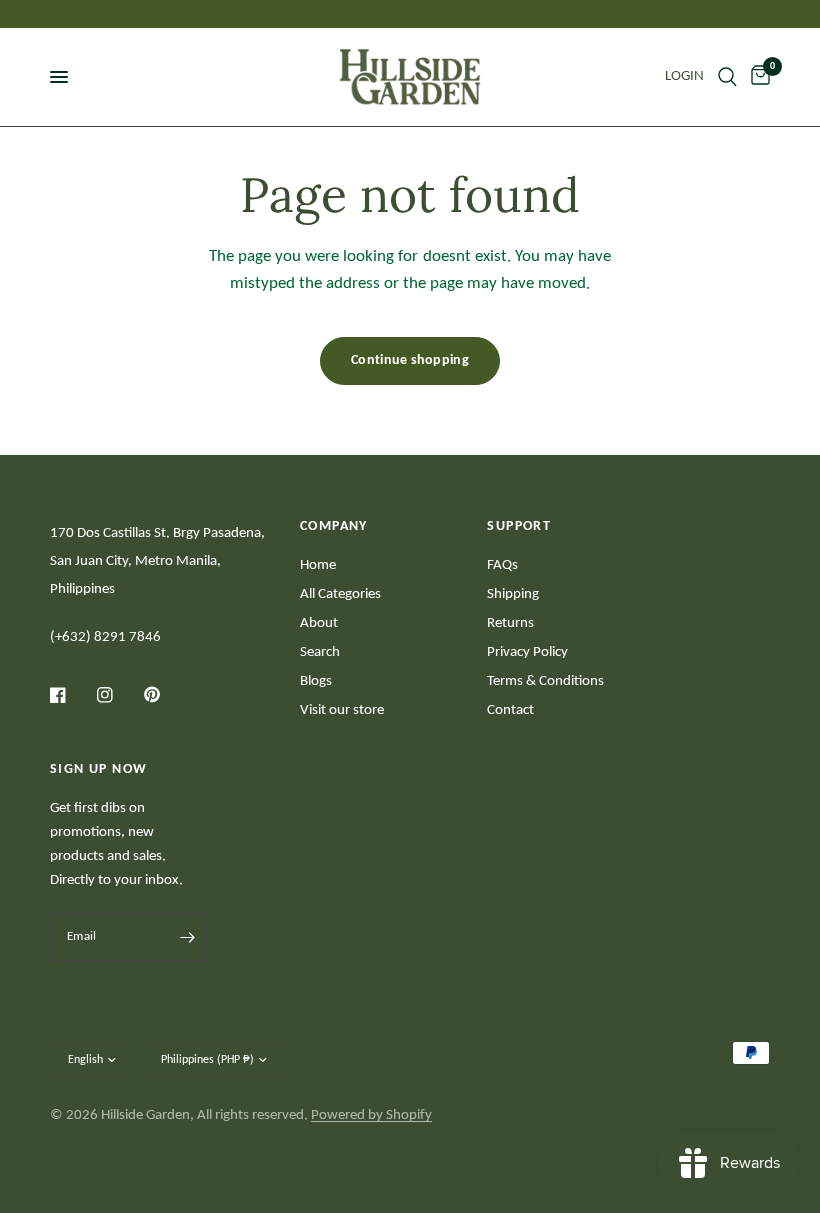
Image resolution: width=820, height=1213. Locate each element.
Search (320, 652)
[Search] (727, 77)
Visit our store (342, 710)
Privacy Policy (527, 652)
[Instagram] (119, 695)
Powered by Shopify (371, 1115)
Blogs (316, 681)
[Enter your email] (188, 937)
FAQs (502, 565)
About (319, 623)
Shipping (513, 594)
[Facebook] (72, 695)
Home (318, 565)
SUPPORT (519, 527)
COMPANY (334, 527)
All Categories (340, 594)
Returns (510, 623)
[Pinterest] (166, 694)
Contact (510, 710)
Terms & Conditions (545, 681)
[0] (757, 77)
